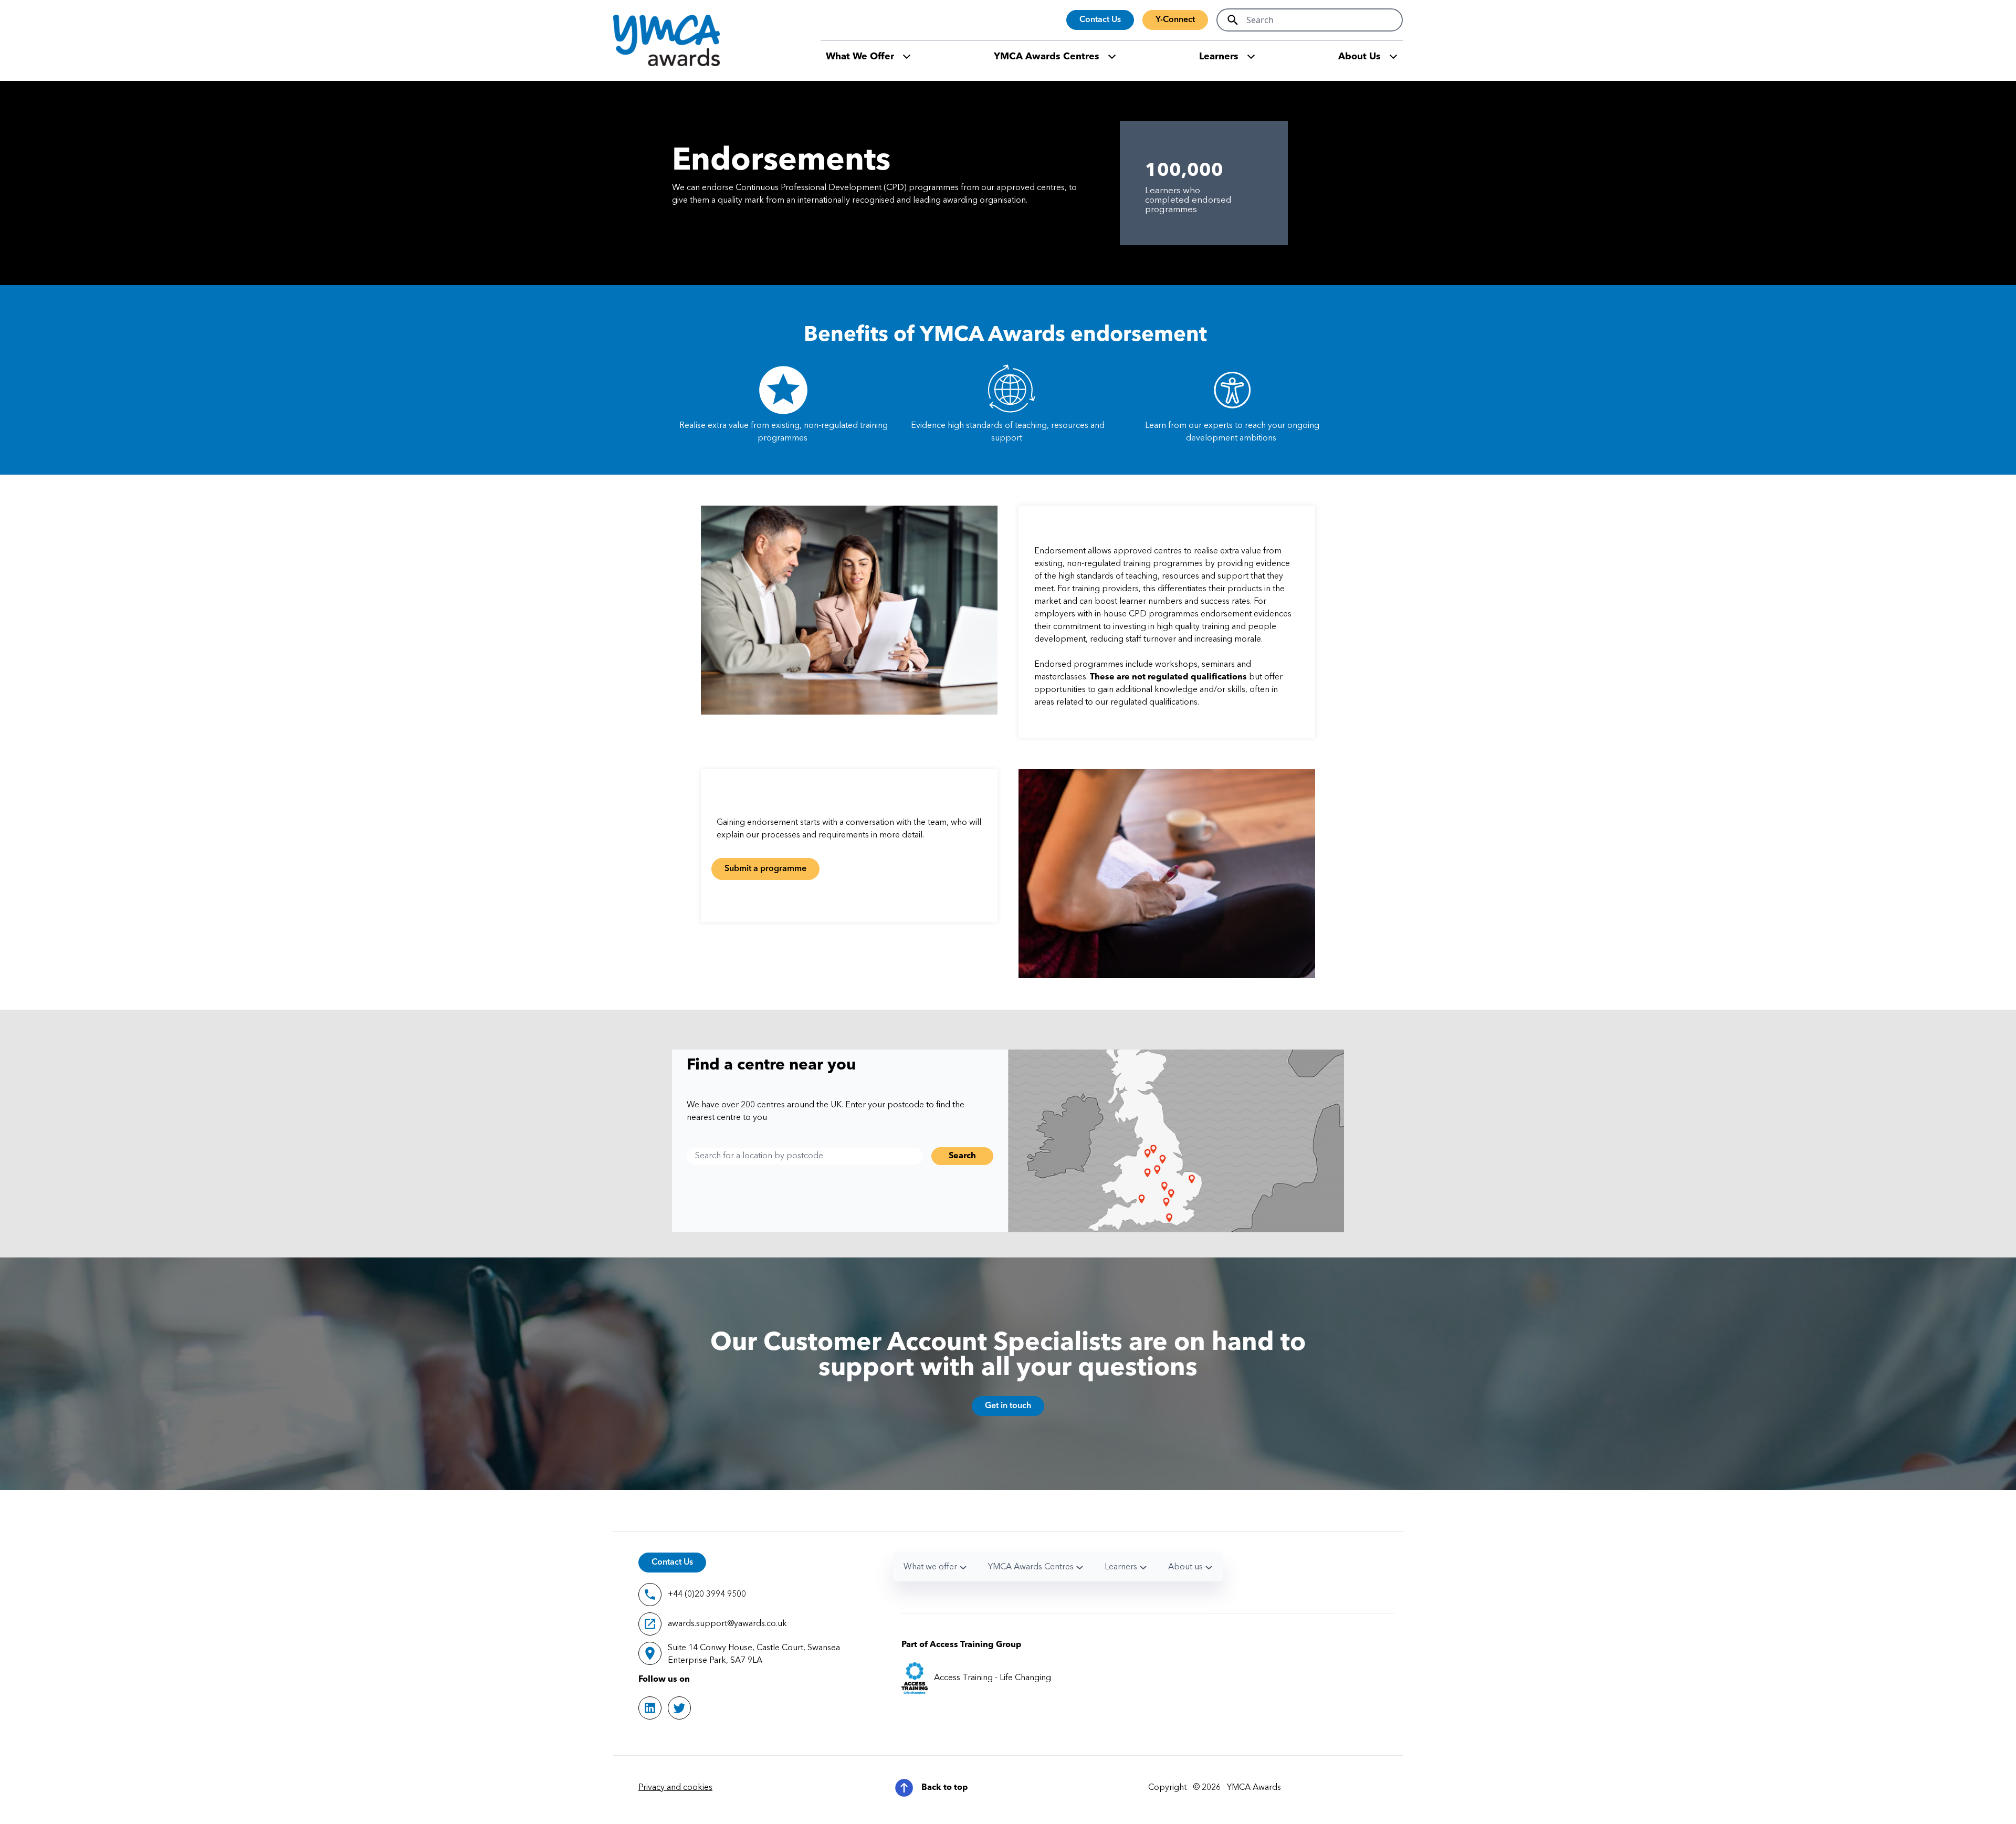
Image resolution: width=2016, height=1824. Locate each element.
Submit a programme (765, 869)
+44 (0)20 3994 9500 (707, 1595)
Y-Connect (1175, 20)
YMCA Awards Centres (1047, 57)
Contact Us (1100, 20)
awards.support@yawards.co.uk (727, 1624)
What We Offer (860, 57)
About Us (1359, 57)
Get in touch (1008, 1406)
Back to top (945, 1788)
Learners (1219, 57)
